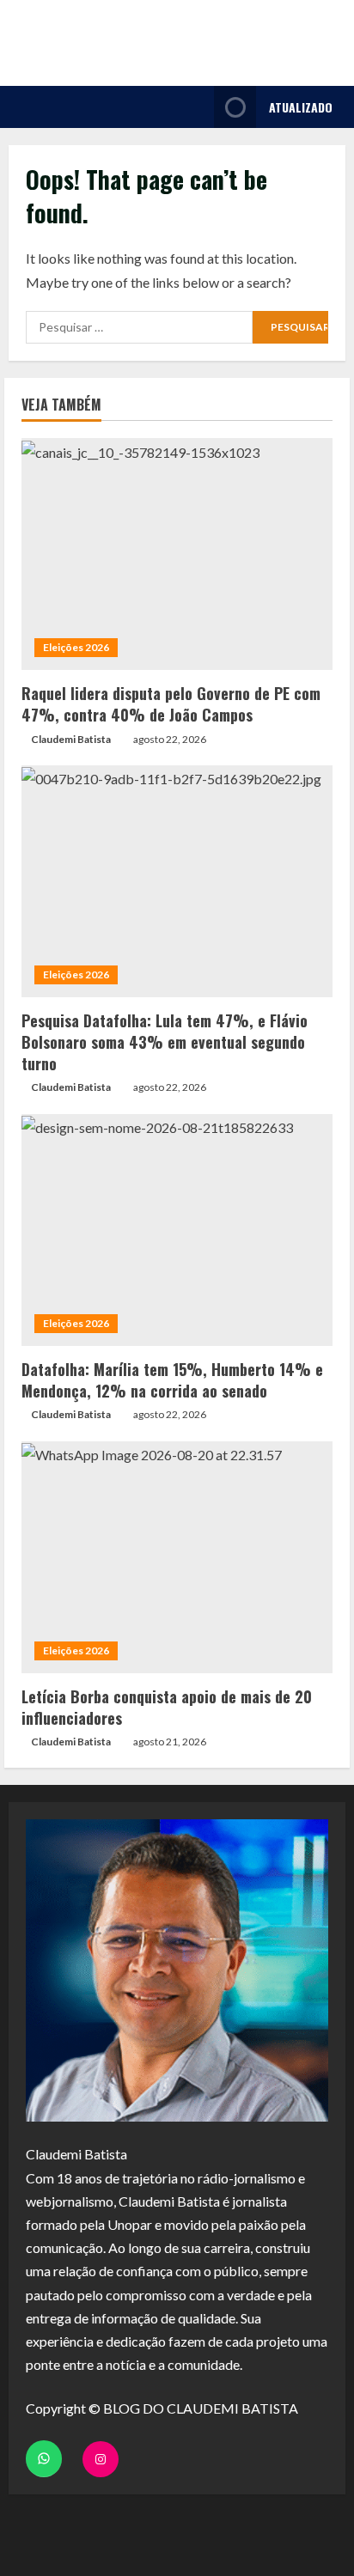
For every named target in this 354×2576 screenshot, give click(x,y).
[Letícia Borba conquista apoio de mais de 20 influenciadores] (177, 1557)
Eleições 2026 (76, 647)
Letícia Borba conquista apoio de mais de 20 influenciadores (167, 1707)
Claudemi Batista (71, 739)
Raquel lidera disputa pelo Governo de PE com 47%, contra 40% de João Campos (171, 704)
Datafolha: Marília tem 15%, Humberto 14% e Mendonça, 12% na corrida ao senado (172, 1380)
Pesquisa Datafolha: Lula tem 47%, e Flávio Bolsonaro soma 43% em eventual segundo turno (165, 1042)
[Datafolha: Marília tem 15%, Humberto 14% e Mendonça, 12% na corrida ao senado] (177, 1230)
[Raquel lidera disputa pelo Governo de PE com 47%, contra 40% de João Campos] (177, 554)
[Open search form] (196, 107)
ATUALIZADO (301, 107)
